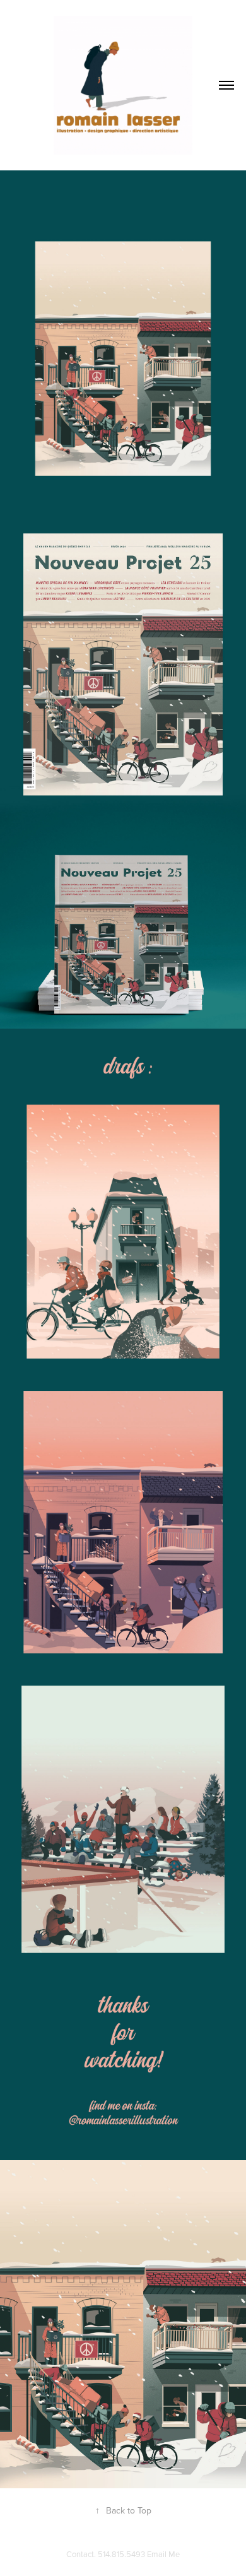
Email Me (163, 2554)
